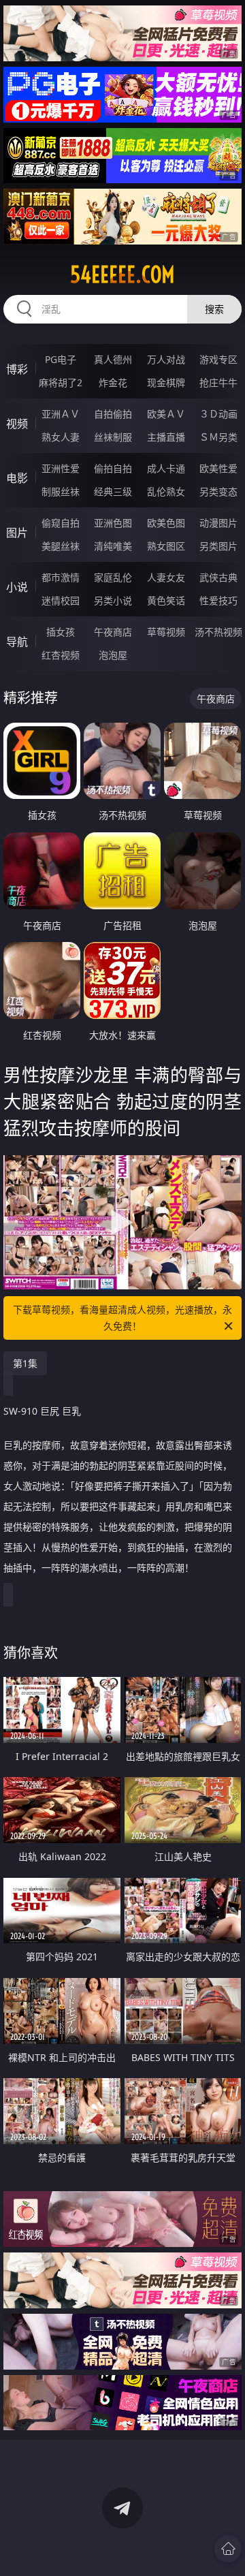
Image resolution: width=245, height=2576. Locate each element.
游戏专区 (218, 359)
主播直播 (166, 437)
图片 (17, 533)
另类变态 (218, 491)
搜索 (214, 309)
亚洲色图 (113, 523)
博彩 (17, 369)
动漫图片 (218, 523)
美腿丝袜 (61, 546)
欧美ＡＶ (166, 414)
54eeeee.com (122, 274)
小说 (17, 587)
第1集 (25, 1363)
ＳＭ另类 (218, 437)
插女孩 (61, 632)
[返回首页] (228, 2549)
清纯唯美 (113, 546)
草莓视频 (166, 632)
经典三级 (113, 491)
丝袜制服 (113, 437)
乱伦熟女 (166, 491)
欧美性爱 (218, 468)
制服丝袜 (61, 491)
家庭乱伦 (113, 577)
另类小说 (113, 600)
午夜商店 (113, 632)
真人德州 (113, 359)
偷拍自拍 (113, 468)
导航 (17, 642)
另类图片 (218, 546)
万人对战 (166, 359)
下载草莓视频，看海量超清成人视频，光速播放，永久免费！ (122, 1318)
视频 (17, 424)
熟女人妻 (61, 437)
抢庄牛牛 (218, 382)
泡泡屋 (113, 655)
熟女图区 (166, 546)
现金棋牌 (166, 382)
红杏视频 (61, 655)
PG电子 (61, 359)
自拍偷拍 (113, 414)
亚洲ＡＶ (61, 414)
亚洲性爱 (61, 468)
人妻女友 (166, 577)
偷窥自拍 (61, 523)
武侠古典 (218, 577)
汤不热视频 (218, 632)
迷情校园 (61, 600)
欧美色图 (166, 523)
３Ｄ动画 (218, 414)
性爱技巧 (218, 600)
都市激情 (61, 577)
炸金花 (113, 382)
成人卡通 (166, 468)
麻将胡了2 (61, 382)
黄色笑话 (166, 600)
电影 (17, 478)
